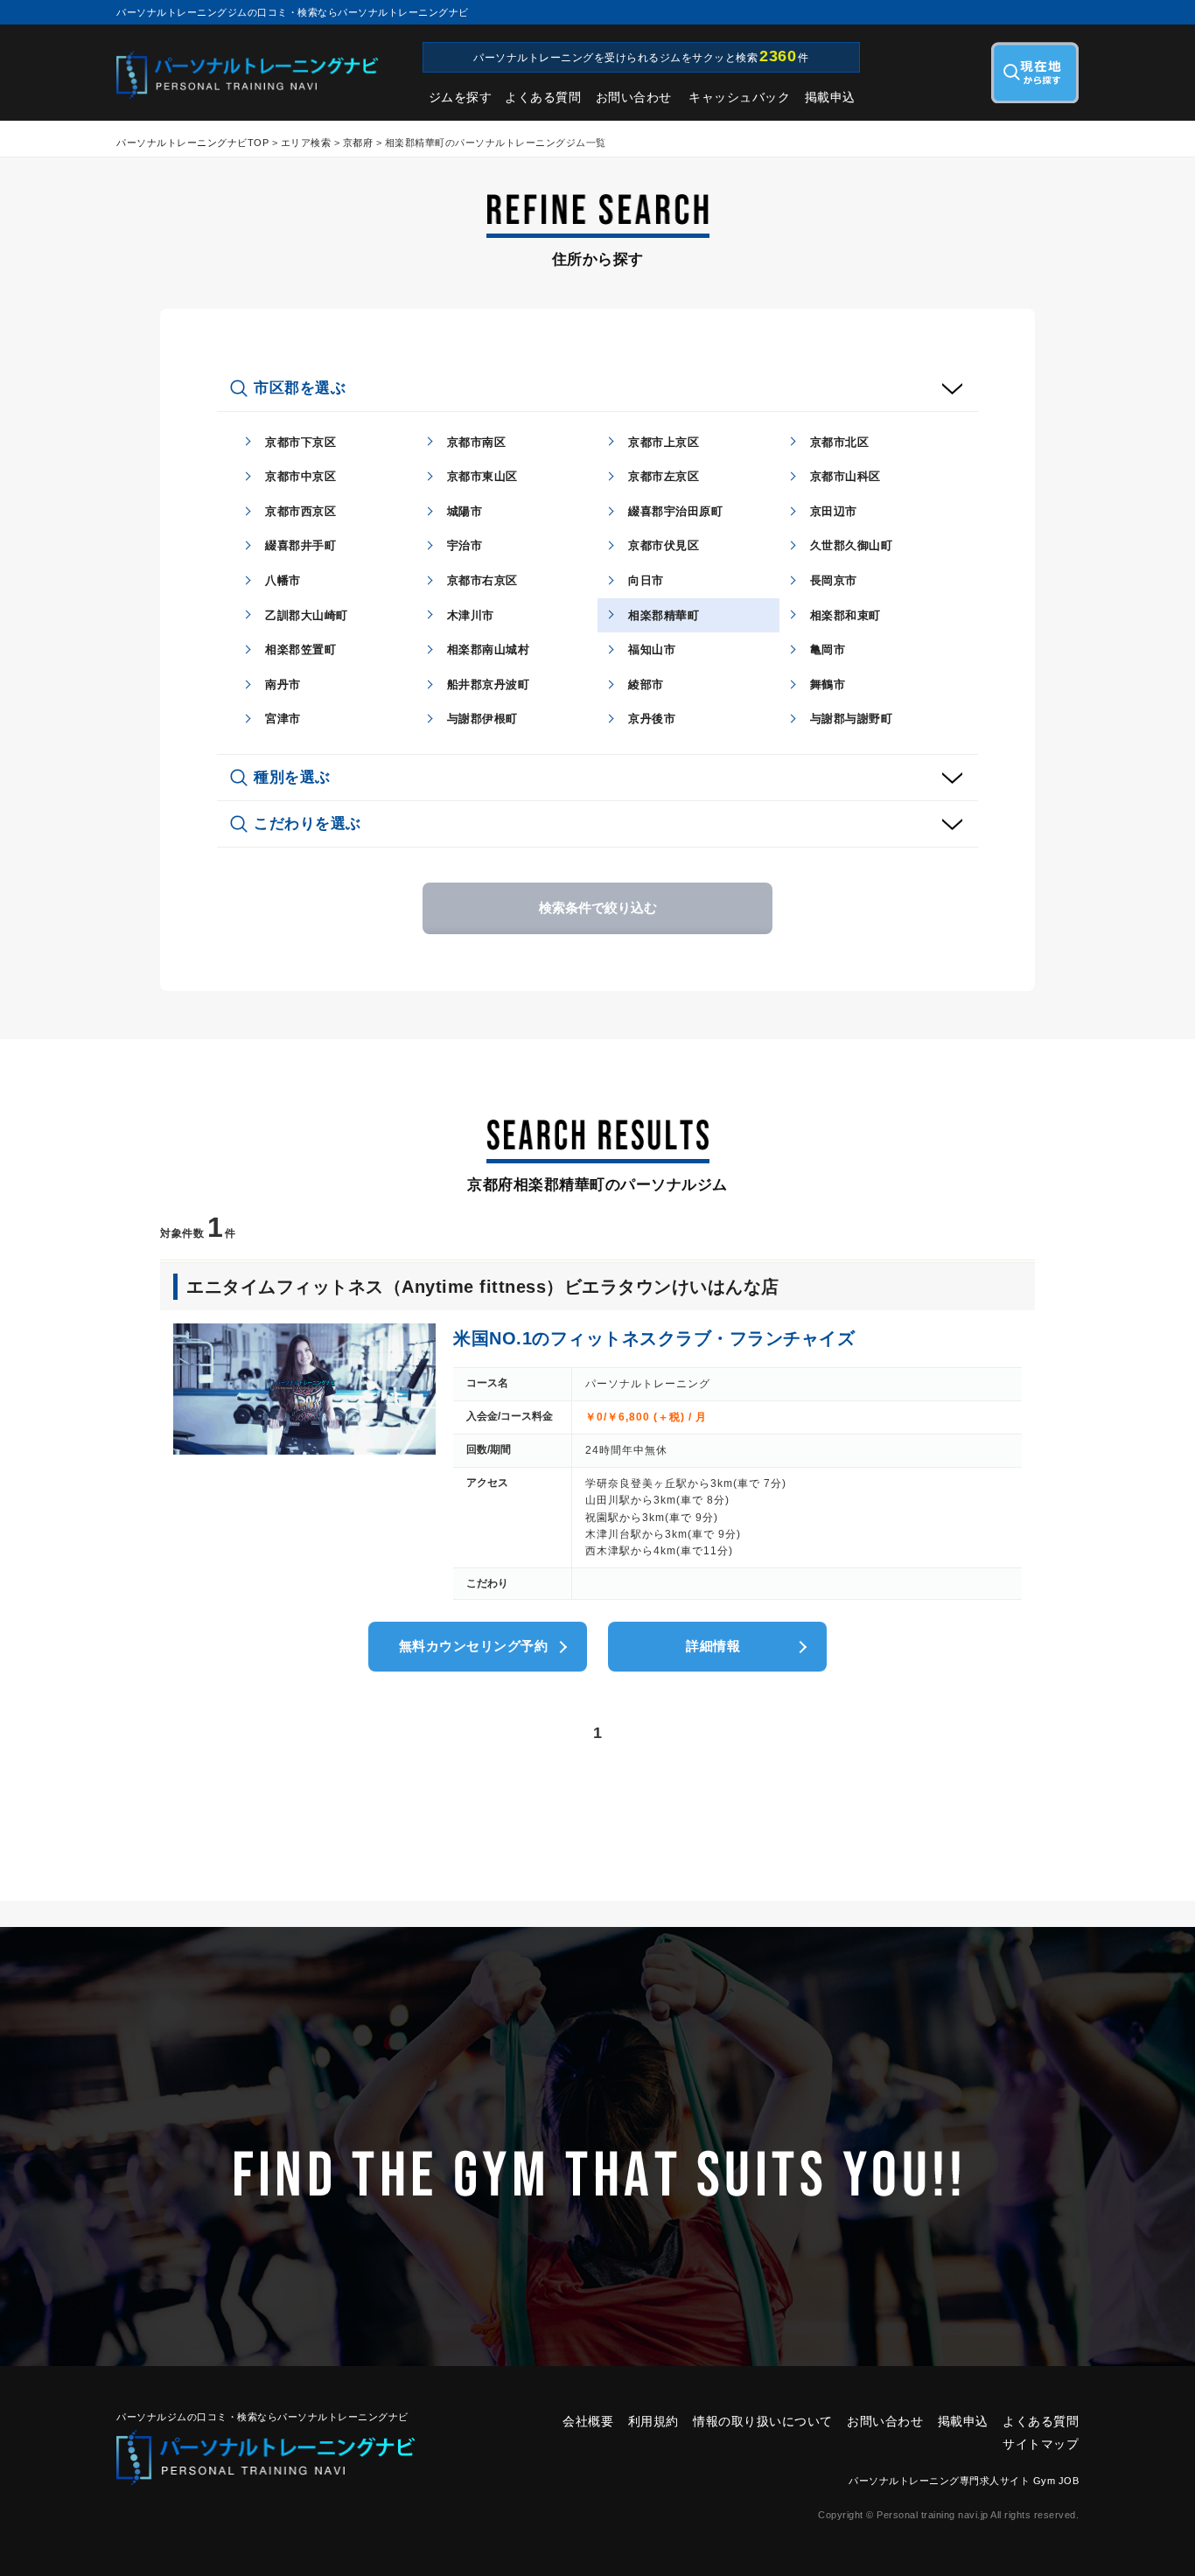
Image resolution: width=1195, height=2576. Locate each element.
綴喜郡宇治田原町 (675, 511)
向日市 (646, 580)
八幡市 (283, 580)
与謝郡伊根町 (482, 719)
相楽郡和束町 (846, 615)
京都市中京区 (300, 476)
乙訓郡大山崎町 (307, 615)
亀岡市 (828, 649)
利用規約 (653, 2421)
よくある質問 (543, 97)
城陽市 (465, 511)
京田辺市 (834, 511)
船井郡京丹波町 (489, 684)
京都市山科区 (846, 476)
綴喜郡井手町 (300, 545)
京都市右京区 (482, 580)
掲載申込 (830, 97)
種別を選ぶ (292, 777)
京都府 (358, 143)
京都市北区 (840, 442)
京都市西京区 (300, 511)
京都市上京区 (664, 442)
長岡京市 (834, 580)
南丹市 (283, 684)
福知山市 (652, 649)
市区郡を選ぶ (300, 388)
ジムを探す (461, 97)
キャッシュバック (739, 97)
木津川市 (471, 615)
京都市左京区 (664, 476)
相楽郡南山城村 (489, 649)
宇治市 (465, 545)
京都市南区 (477, 442)
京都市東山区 (482, 476)
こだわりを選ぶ (307, 824)
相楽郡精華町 (664, 615)
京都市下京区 (300, 442)
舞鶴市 (828, 684)
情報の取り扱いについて (763, 2421)
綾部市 (646, 684)
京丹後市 (652, 719)
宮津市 (283, 719)
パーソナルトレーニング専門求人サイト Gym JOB (964, 2481)
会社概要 (588, 2421)
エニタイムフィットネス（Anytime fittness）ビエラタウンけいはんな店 (483, 1287)
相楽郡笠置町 (300, 649)
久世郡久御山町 (852, 545)
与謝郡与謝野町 (852, 719)
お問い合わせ (634, 97)
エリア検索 (306, 143)
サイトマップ (1041, 2444)
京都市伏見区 (664, 545)
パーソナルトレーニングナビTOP (192, 143)
